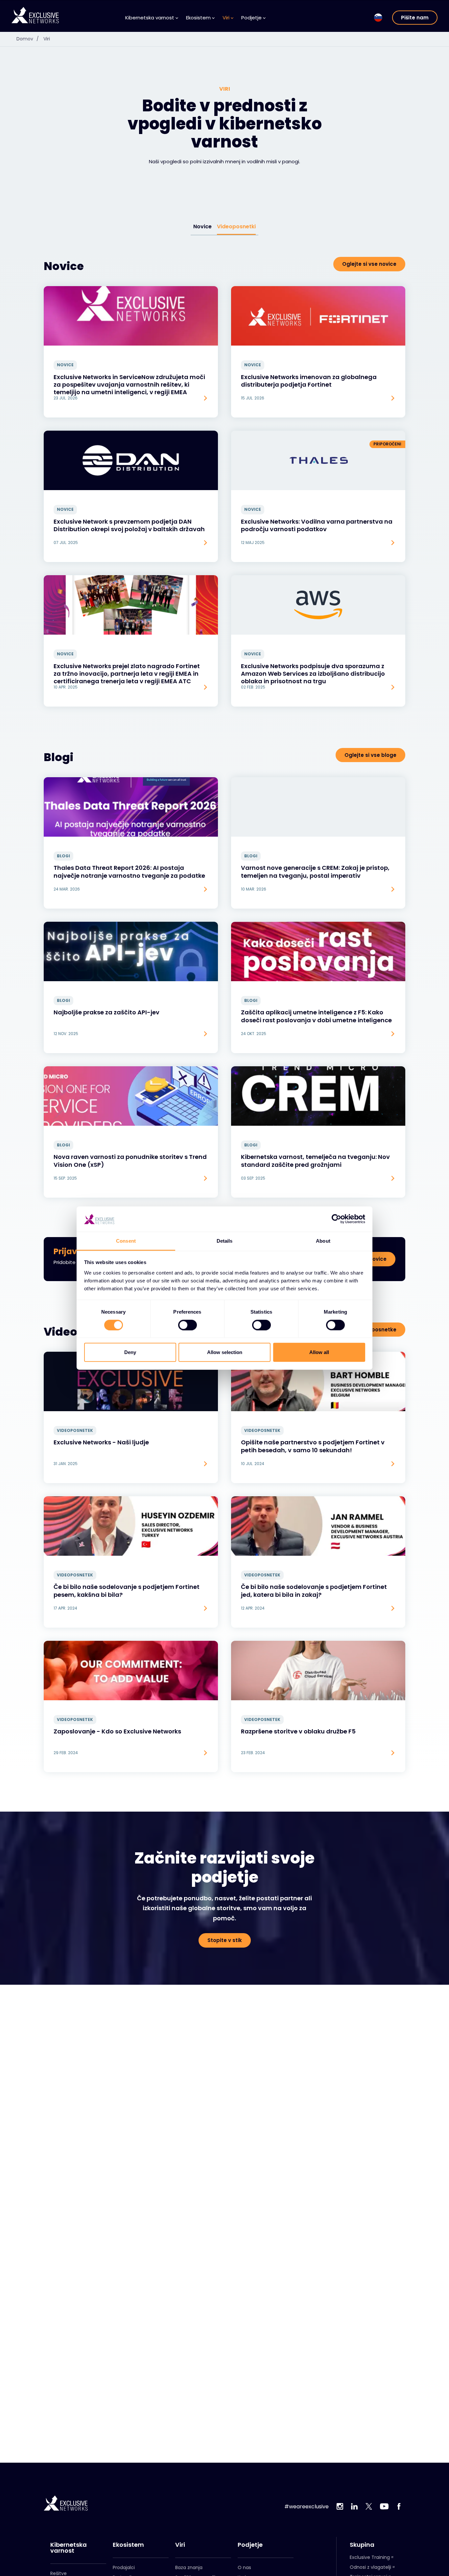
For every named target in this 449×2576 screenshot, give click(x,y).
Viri (47, 39)
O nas (244, 2567)
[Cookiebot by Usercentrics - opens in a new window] (336, 1219)
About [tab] (323, 1241)
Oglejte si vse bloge (370, 755)
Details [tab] (225, 1241)
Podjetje (250, 2545)
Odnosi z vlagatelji (370, 2567)
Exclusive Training (370, 2557)
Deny (130, 1352)
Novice (202, 226)
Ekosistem (128, 2545)
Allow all (319, 1352)
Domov (28, 39)
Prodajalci (124, 2567)
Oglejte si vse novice (369, 264)
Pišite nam (415, 18)
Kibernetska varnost (69, 2548)
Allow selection (225, 1352)
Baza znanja (189, 2567)
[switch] (188, 1325)
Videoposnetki (236, 226)
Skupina (362, 2545)
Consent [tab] (126, 1241)
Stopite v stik (225, 1940)
